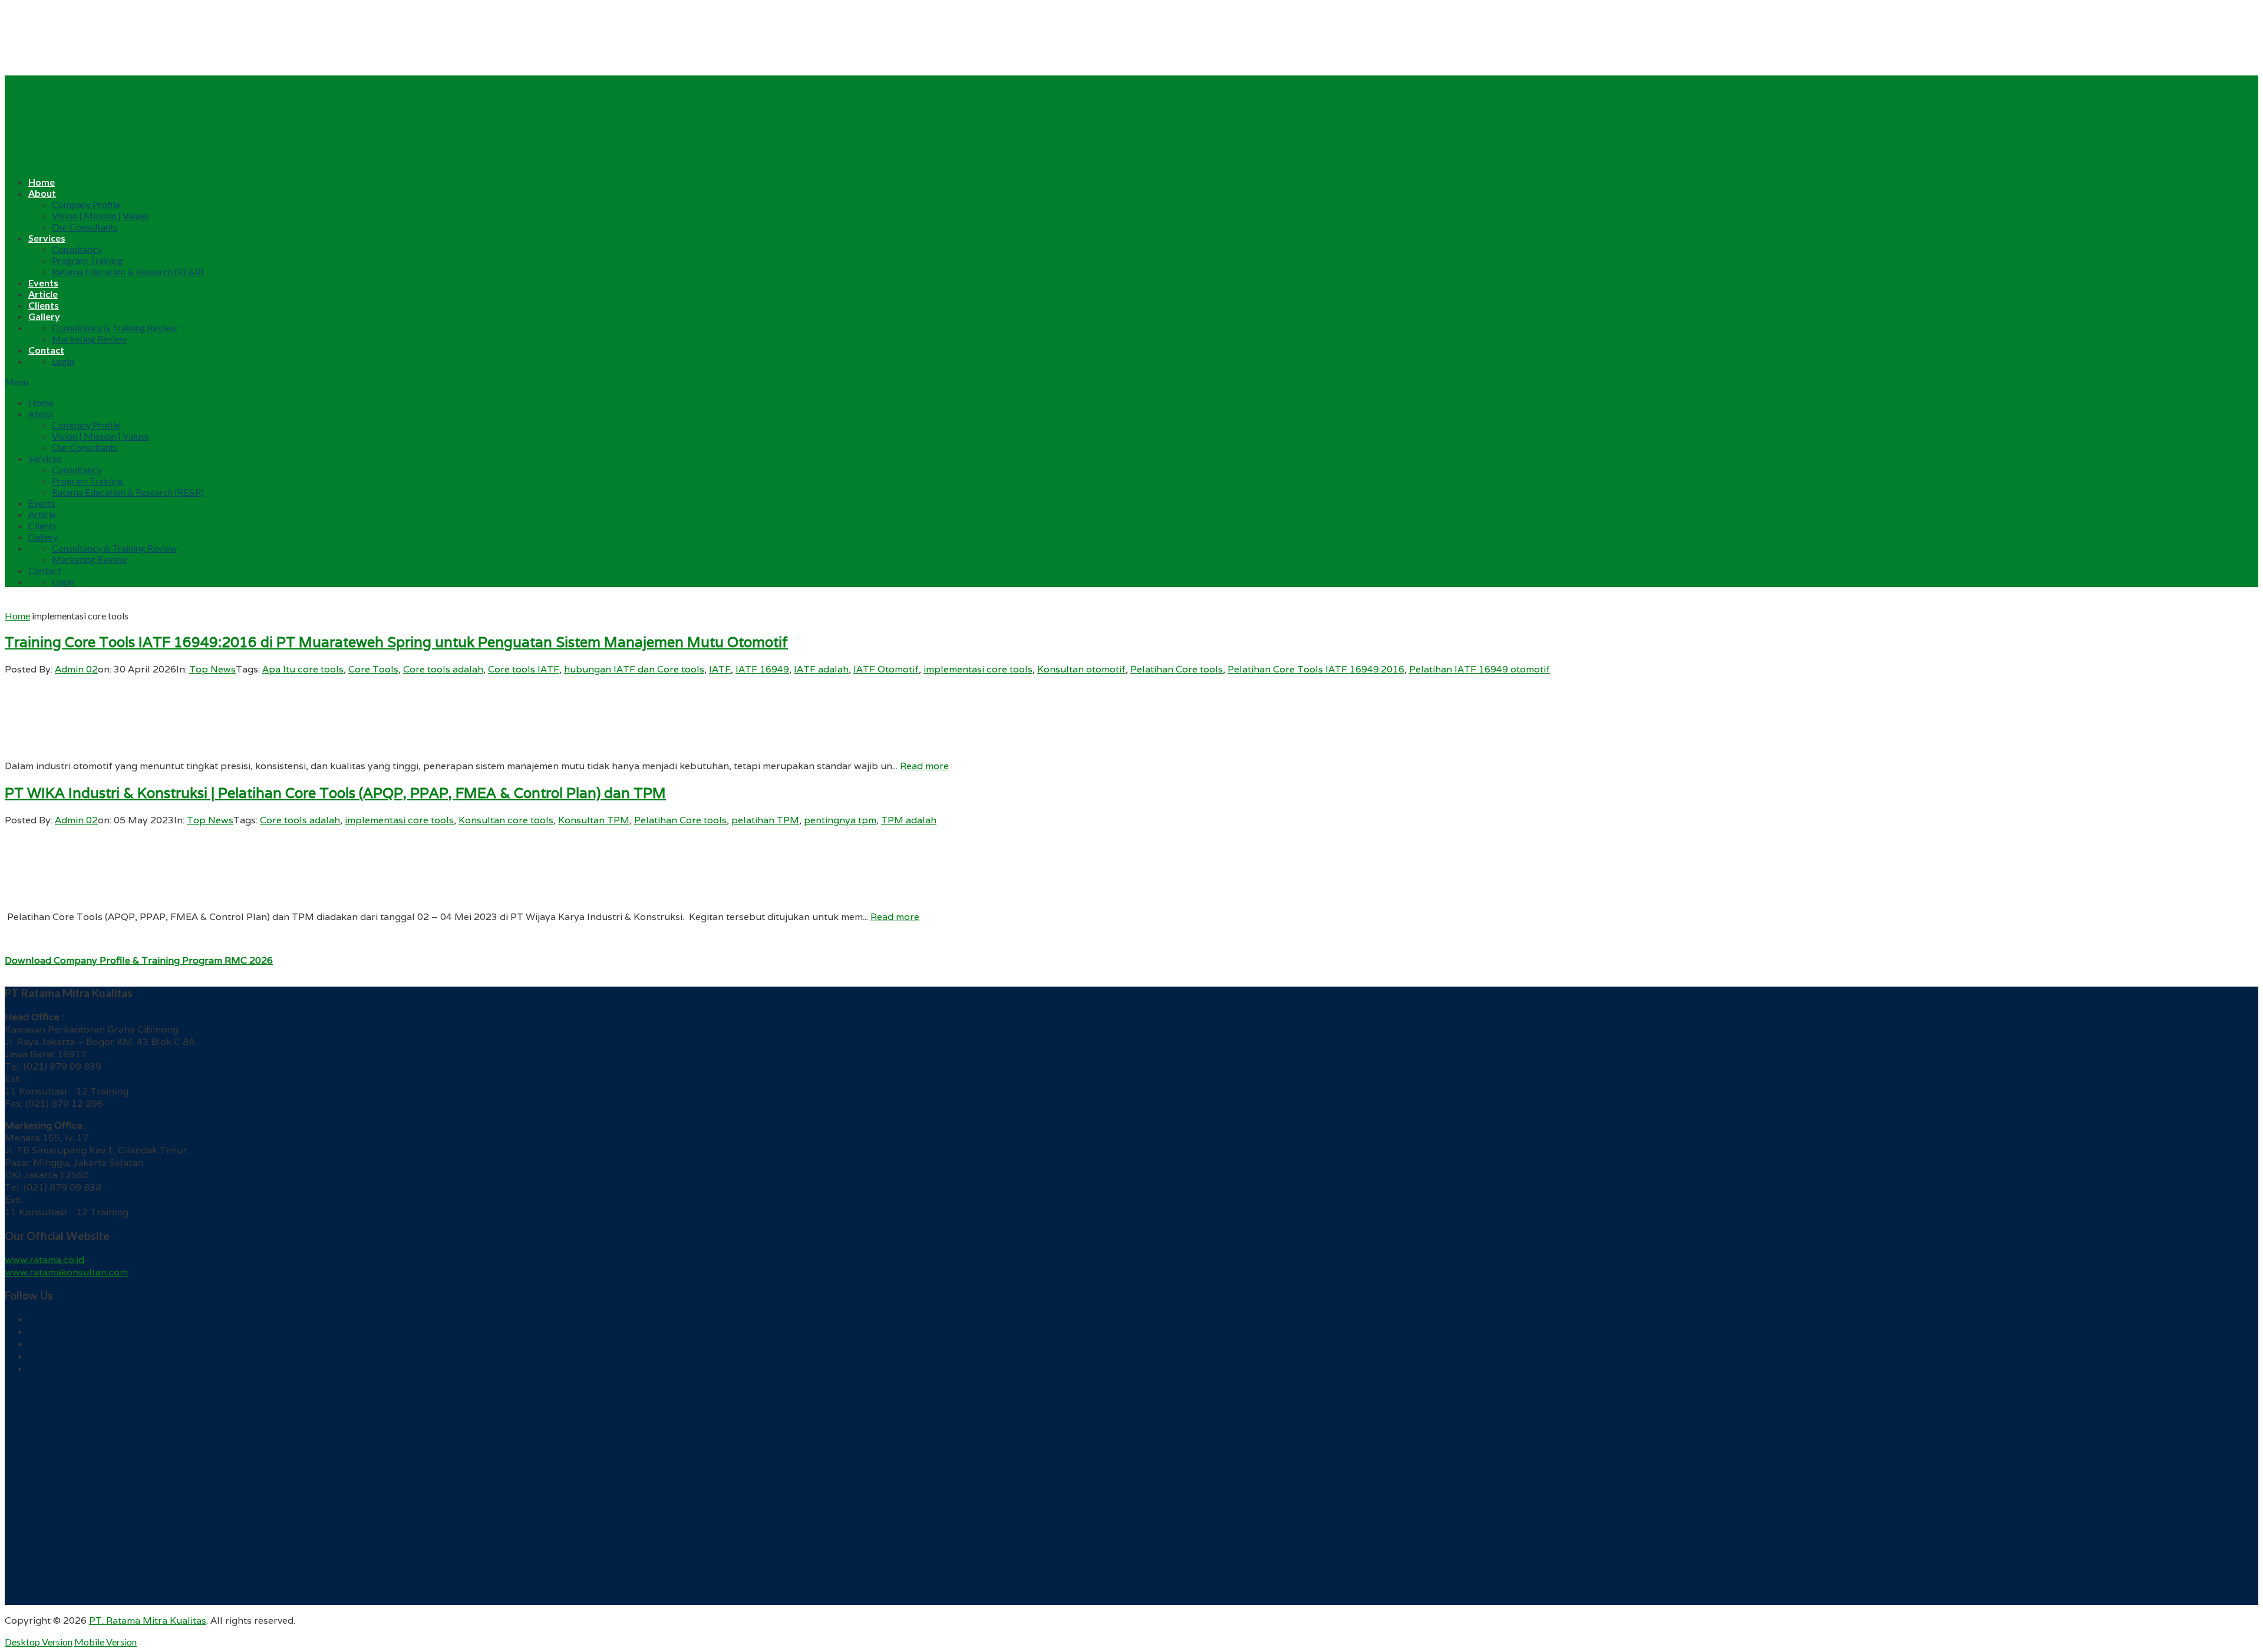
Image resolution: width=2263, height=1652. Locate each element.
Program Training (88, 260)
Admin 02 (76, 669)
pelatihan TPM (765, 820)
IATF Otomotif (886, 669)
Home (42, 182)
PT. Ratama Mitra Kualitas (148, 1620)
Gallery (44, 316)
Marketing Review (89, 339)
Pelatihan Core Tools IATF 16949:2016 (1316, 669)
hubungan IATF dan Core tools (634, 669)
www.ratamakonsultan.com (66, 1272)
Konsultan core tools (506, 820)
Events (43, 283)
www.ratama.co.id (44, 1260)
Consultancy (77, 249)
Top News (212, 669)
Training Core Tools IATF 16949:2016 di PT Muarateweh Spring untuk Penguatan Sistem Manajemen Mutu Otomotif (396, 642)
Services (47, 238)
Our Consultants (85, 227)
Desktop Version (39, 1642)
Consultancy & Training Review (114, 327)
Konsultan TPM (594, 820)
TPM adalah (909, 820)
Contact (46, 350)
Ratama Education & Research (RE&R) (128, 271)
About (42, 193)
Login (63, 361)
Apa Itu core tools (303, 669)
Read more (924, 766)
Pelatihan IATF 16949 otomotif (1479, 669)
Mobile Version (105, 1642)
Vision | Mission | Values (100, 215)
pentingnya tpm (840, 820)
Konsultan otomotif (1081, 669)
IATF (720, 669)
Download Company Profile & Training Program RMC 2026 (139, 960)
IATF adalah (821, 669)
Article (43, 294)
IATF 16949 (762, 669)
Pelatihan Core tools (1177, 669)
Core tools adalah (443, 669)
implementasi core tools (978, 669)
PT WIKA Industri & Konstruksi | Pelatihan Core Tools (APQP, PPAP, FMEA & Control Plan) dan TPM (335, 793)
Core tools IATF (524, 669)
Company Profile (86, 204)
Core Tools (373, 669)
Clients (44, 305)
